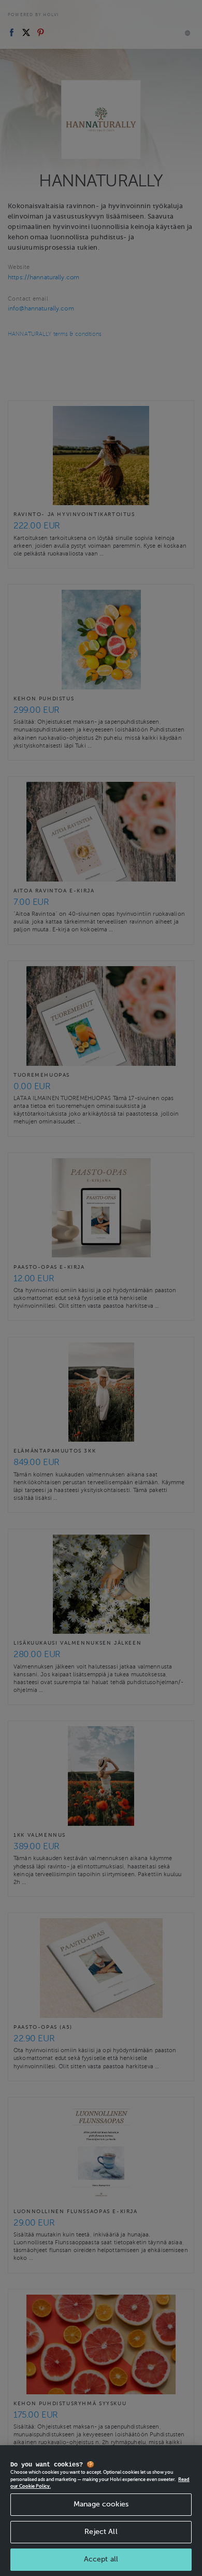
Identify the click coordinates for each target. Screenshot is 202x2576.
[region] (101, 2511)
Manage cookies (101, 2504)
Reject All (101, 2532)
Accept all (101, 2559)
